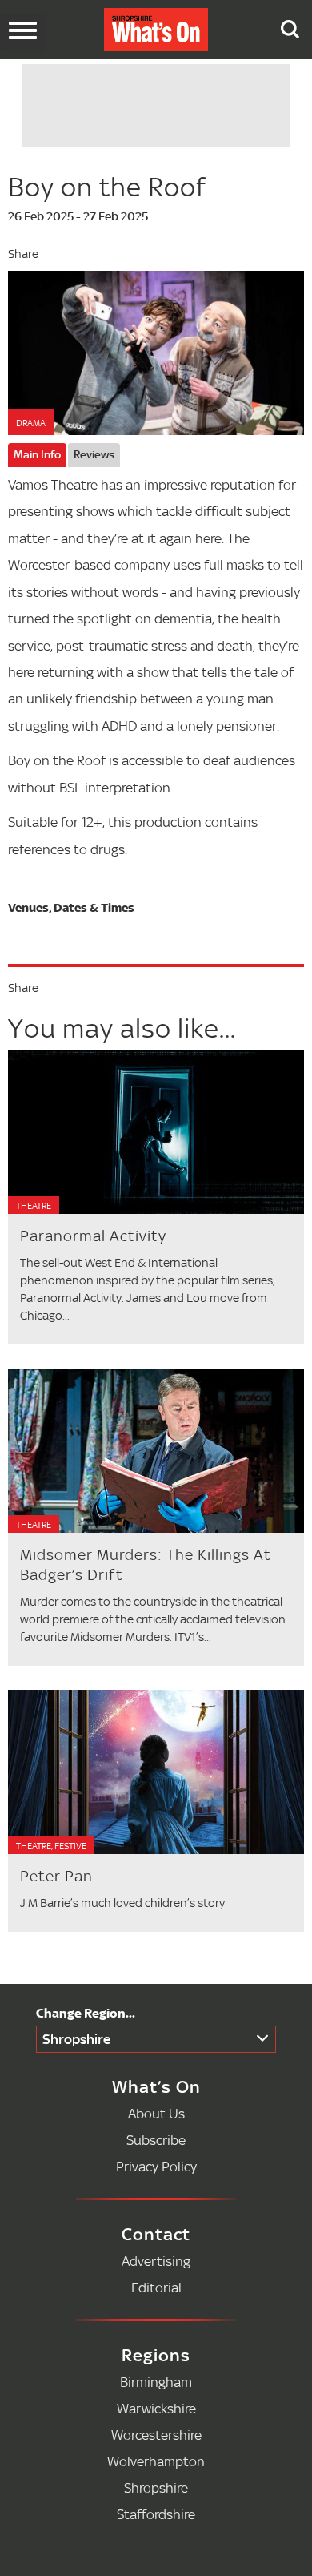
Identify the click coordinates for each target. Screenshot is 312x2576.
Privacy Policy (156, 2166)
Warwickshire (156, 2408)
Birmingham (156, 2382)
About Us (156, 2113)
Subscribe (156, 2140)
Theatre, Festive (51, 1846)
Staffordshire (156, 2514)
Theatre (34, 1206)
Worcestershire (156, 2435)
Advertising (156, 2261)
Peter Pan (56, 1876)
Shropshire (76, 2039)
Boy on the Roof (107, 187)
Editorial (156, 2287)
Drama (31, 423)
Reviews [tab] (94, 454)
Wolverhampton (156, 2461)
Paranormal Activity (93, 1236)
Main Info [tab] (37, 454)
